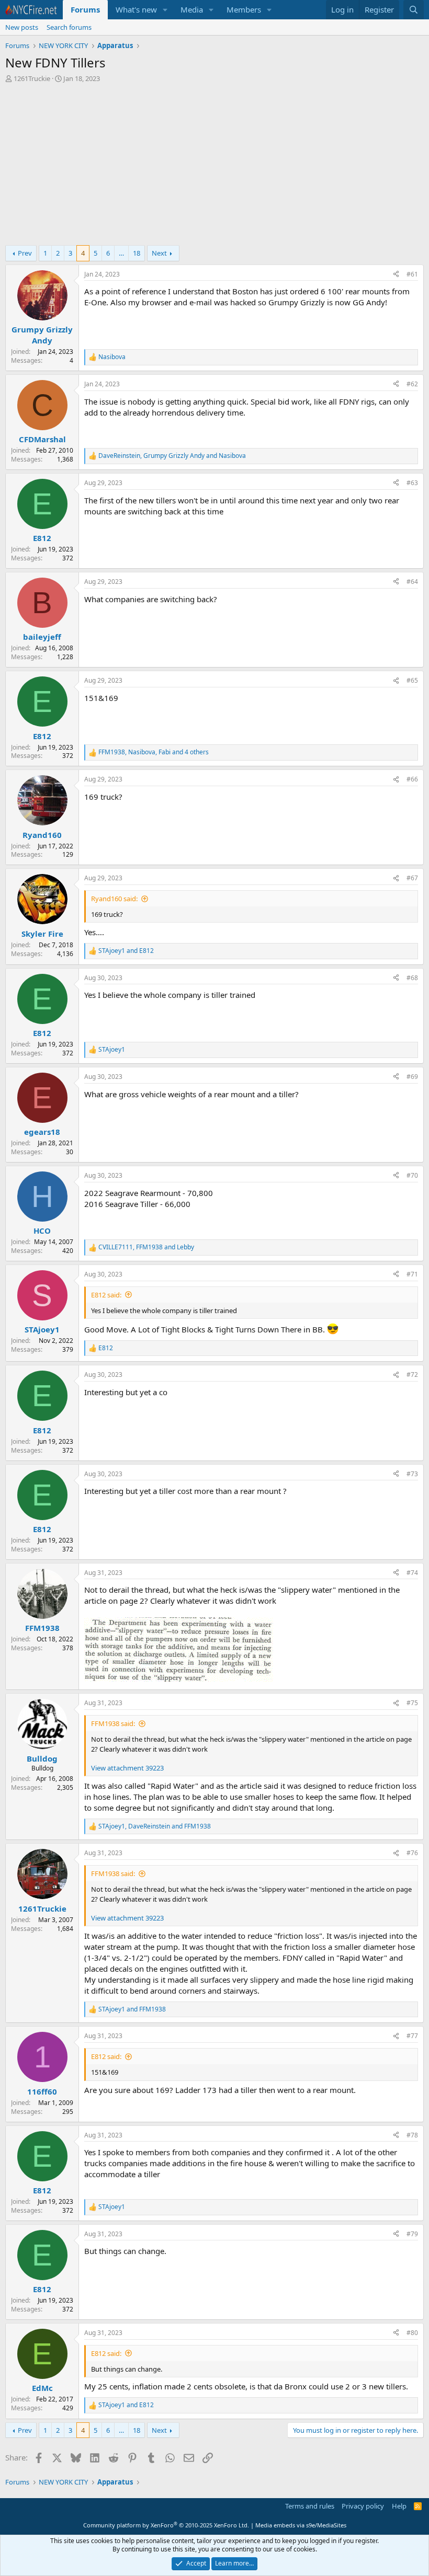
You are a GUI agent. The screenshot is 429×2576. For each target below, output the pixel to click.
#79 (412, 2234)
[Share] (396, 275)
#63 (412, 483)
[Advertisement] (214, 167)
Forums (85, 9)
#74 (412, 1573)
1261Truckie (32, 78)
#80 (412, 2333)
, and (172, 456)
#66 (412, 779)
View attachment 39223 (127, 1768)
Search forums (69, 27)
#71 (412, 1274)
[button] (165, 10)
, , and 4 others (154, 752)
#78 (412, 2135)
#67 (412, 878)
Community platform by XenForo (166, 2525)
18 (137, 253)
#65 (412, 680)
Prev (25, 253)
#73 (412, 1474)
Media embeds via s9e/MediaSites (301, 2525)
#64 (412, 582)
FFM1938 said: (113, 1723)
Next (159, 253)
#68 (412, 978)
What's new (136, 9)
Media (192, 9)
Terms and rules (310, 2506)
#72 (412, 1375)
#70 (412, 1175)
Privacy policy (363, 2506)
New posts (22, 27)
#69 (412, 1077)
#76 (412, 1853)
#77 (412, 2036)
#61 (412, 274)
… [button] (121, 253)
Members (244, 9)
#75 (412, 1703)
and (126, 951)
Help (399, 2506)
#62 (412, 384)
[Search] (414, 10)
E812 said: (106, 1295)
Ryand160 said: (114, 899)
